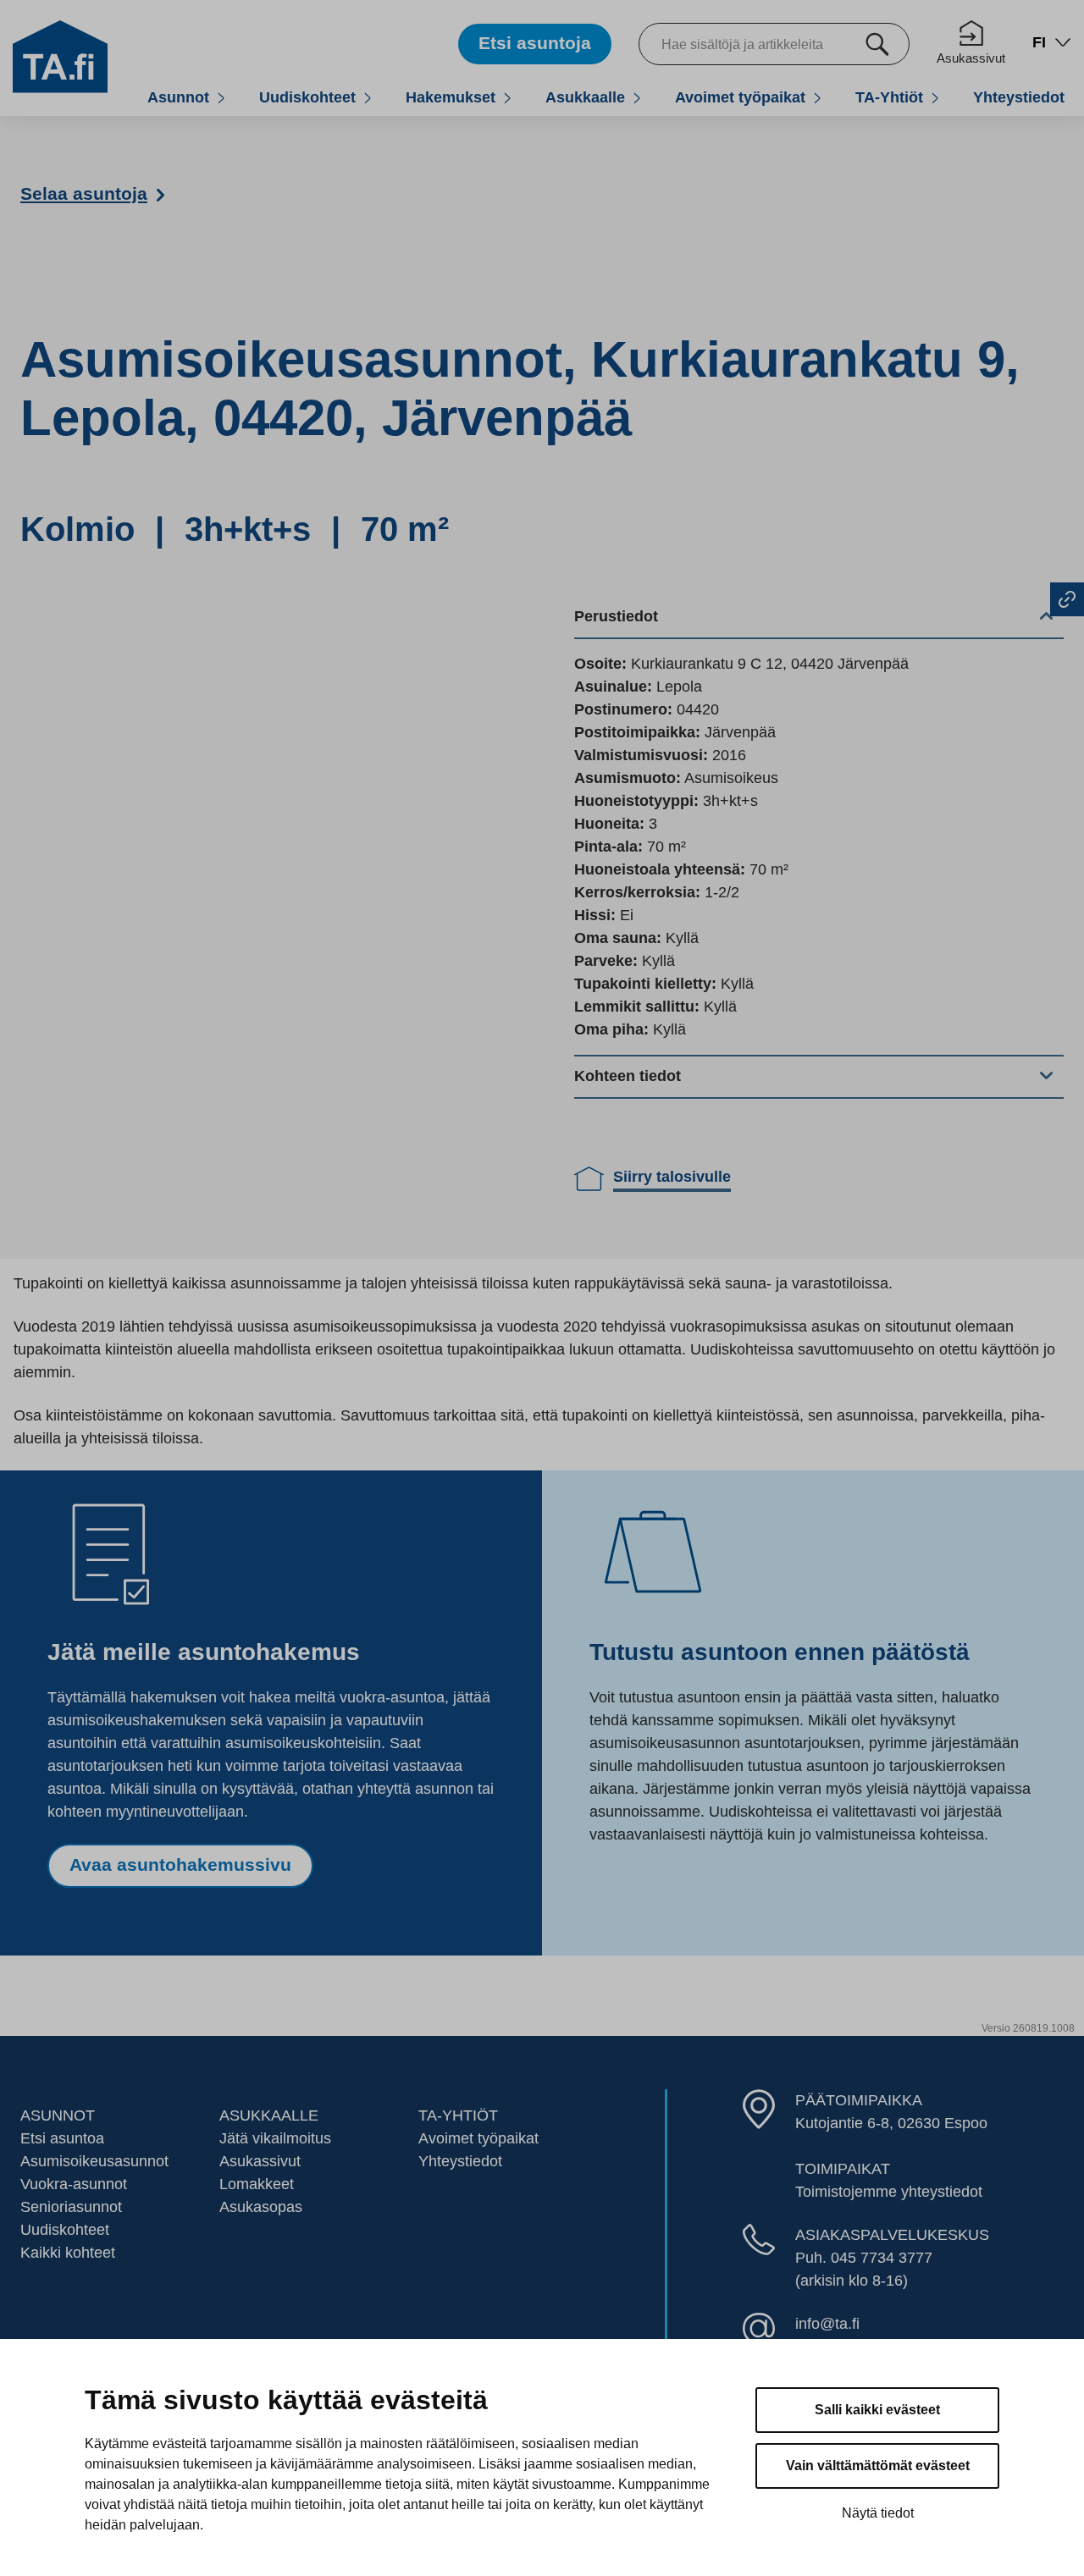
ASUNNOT (58, 2115)
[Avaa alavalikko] (221, 98)
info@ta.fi (827, 2324)
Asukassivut (971, 58)
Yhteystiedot (1019, 97)
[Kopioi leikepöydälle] (1067, 599)
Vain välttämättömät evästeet (878, 2466)
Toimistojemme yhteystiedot (889, 2192)
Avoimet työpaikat (740, 97)
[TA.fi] (60, 56)
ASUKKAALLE (269, 2115)
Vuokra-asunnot (74, 2184)
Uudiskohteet (307, 97)
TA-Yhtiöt (889, 97)
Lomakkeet (257, 2184)
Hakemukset (451, 97)
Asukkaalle (585, 97)
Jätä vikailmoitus (275, 2138)
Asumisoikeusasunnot (94, 2161)
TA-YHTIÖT (458, 2115)
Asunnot (178, 97)
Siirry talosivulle (672, 1177)
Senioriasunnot (71, 2207)
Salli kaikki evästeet (877, 2410)
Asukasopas (261, 2207)
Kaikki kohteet (68, 2253)
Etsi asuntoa (62, 2138)
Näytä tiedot (878, 2513)
